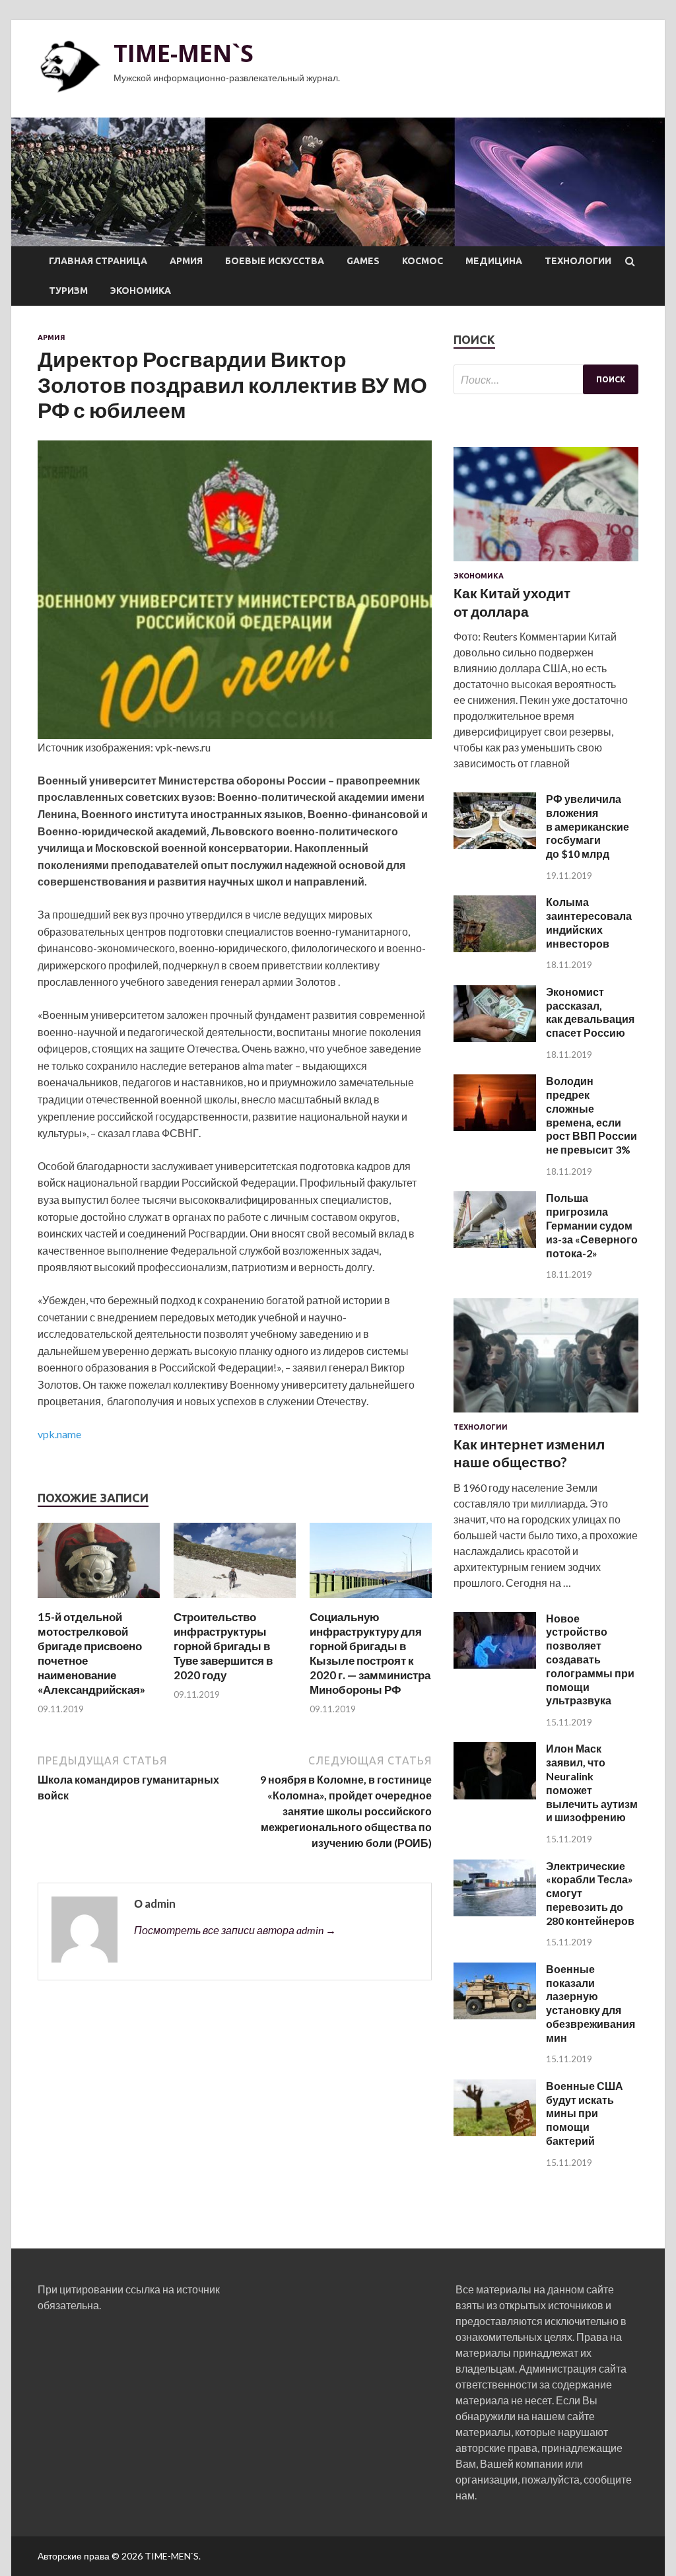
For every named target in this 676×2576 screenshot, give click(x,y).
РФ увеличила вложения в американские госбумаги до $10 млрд (588, 826)
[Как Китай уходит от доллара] (546, 564)
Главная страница (98, 261)
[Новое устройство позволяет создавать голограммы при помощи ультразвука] (495, 1664)
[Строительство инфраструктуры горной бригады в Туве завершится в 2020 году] (235, 1602)
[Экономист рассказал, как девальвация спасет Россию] (495, 1038)
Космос (422, 261)
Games (363, 261)
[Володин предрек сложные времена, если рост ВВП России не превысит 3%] (495, 1127)
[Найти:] (546, 379)
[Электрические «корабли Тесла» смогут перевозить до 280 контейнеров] (495, 1912)
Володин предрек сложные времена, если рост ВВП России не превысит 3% (591, 1115)
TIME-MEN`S (184, 53)
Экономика (141, 291)
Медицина (494, 261)
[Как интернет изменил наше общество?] (546, 1415)
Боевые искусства (275, 261)
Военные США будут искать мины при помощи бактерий (585, 2113)
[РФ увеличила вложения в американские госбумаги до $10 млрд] (495, 845)
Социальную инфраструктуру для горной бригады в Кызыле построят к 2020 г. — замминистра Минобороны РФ (370, 1653)
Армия (186, 261)
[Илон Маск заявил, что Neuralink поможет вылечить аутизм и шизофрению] (495, 1795)
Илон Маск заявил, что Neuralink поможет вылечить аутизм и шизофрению (592, 1783)
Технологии (578, 261)
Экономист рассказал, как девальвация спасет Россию (590, 1012)
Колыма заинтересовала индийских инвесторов (589, 922)
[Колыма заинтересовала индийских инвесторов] (495, 948)
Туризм (68, 291)
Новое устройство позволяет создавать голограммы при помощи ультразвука (590, 1659)
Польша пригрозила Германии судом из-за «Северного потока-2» (592, 1225)
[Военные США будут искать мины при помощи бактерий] (495, 2132)
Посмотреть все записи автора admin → (235, 1930)
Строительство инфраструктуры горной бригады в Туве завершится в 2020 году (223, 1646)
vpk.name (59, 1434)
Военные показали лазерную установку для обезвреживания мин (591, 2003)
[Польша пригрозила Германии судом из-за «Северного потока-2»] (495, 1244)
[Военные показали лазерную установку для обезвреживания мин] (495, 2015)
